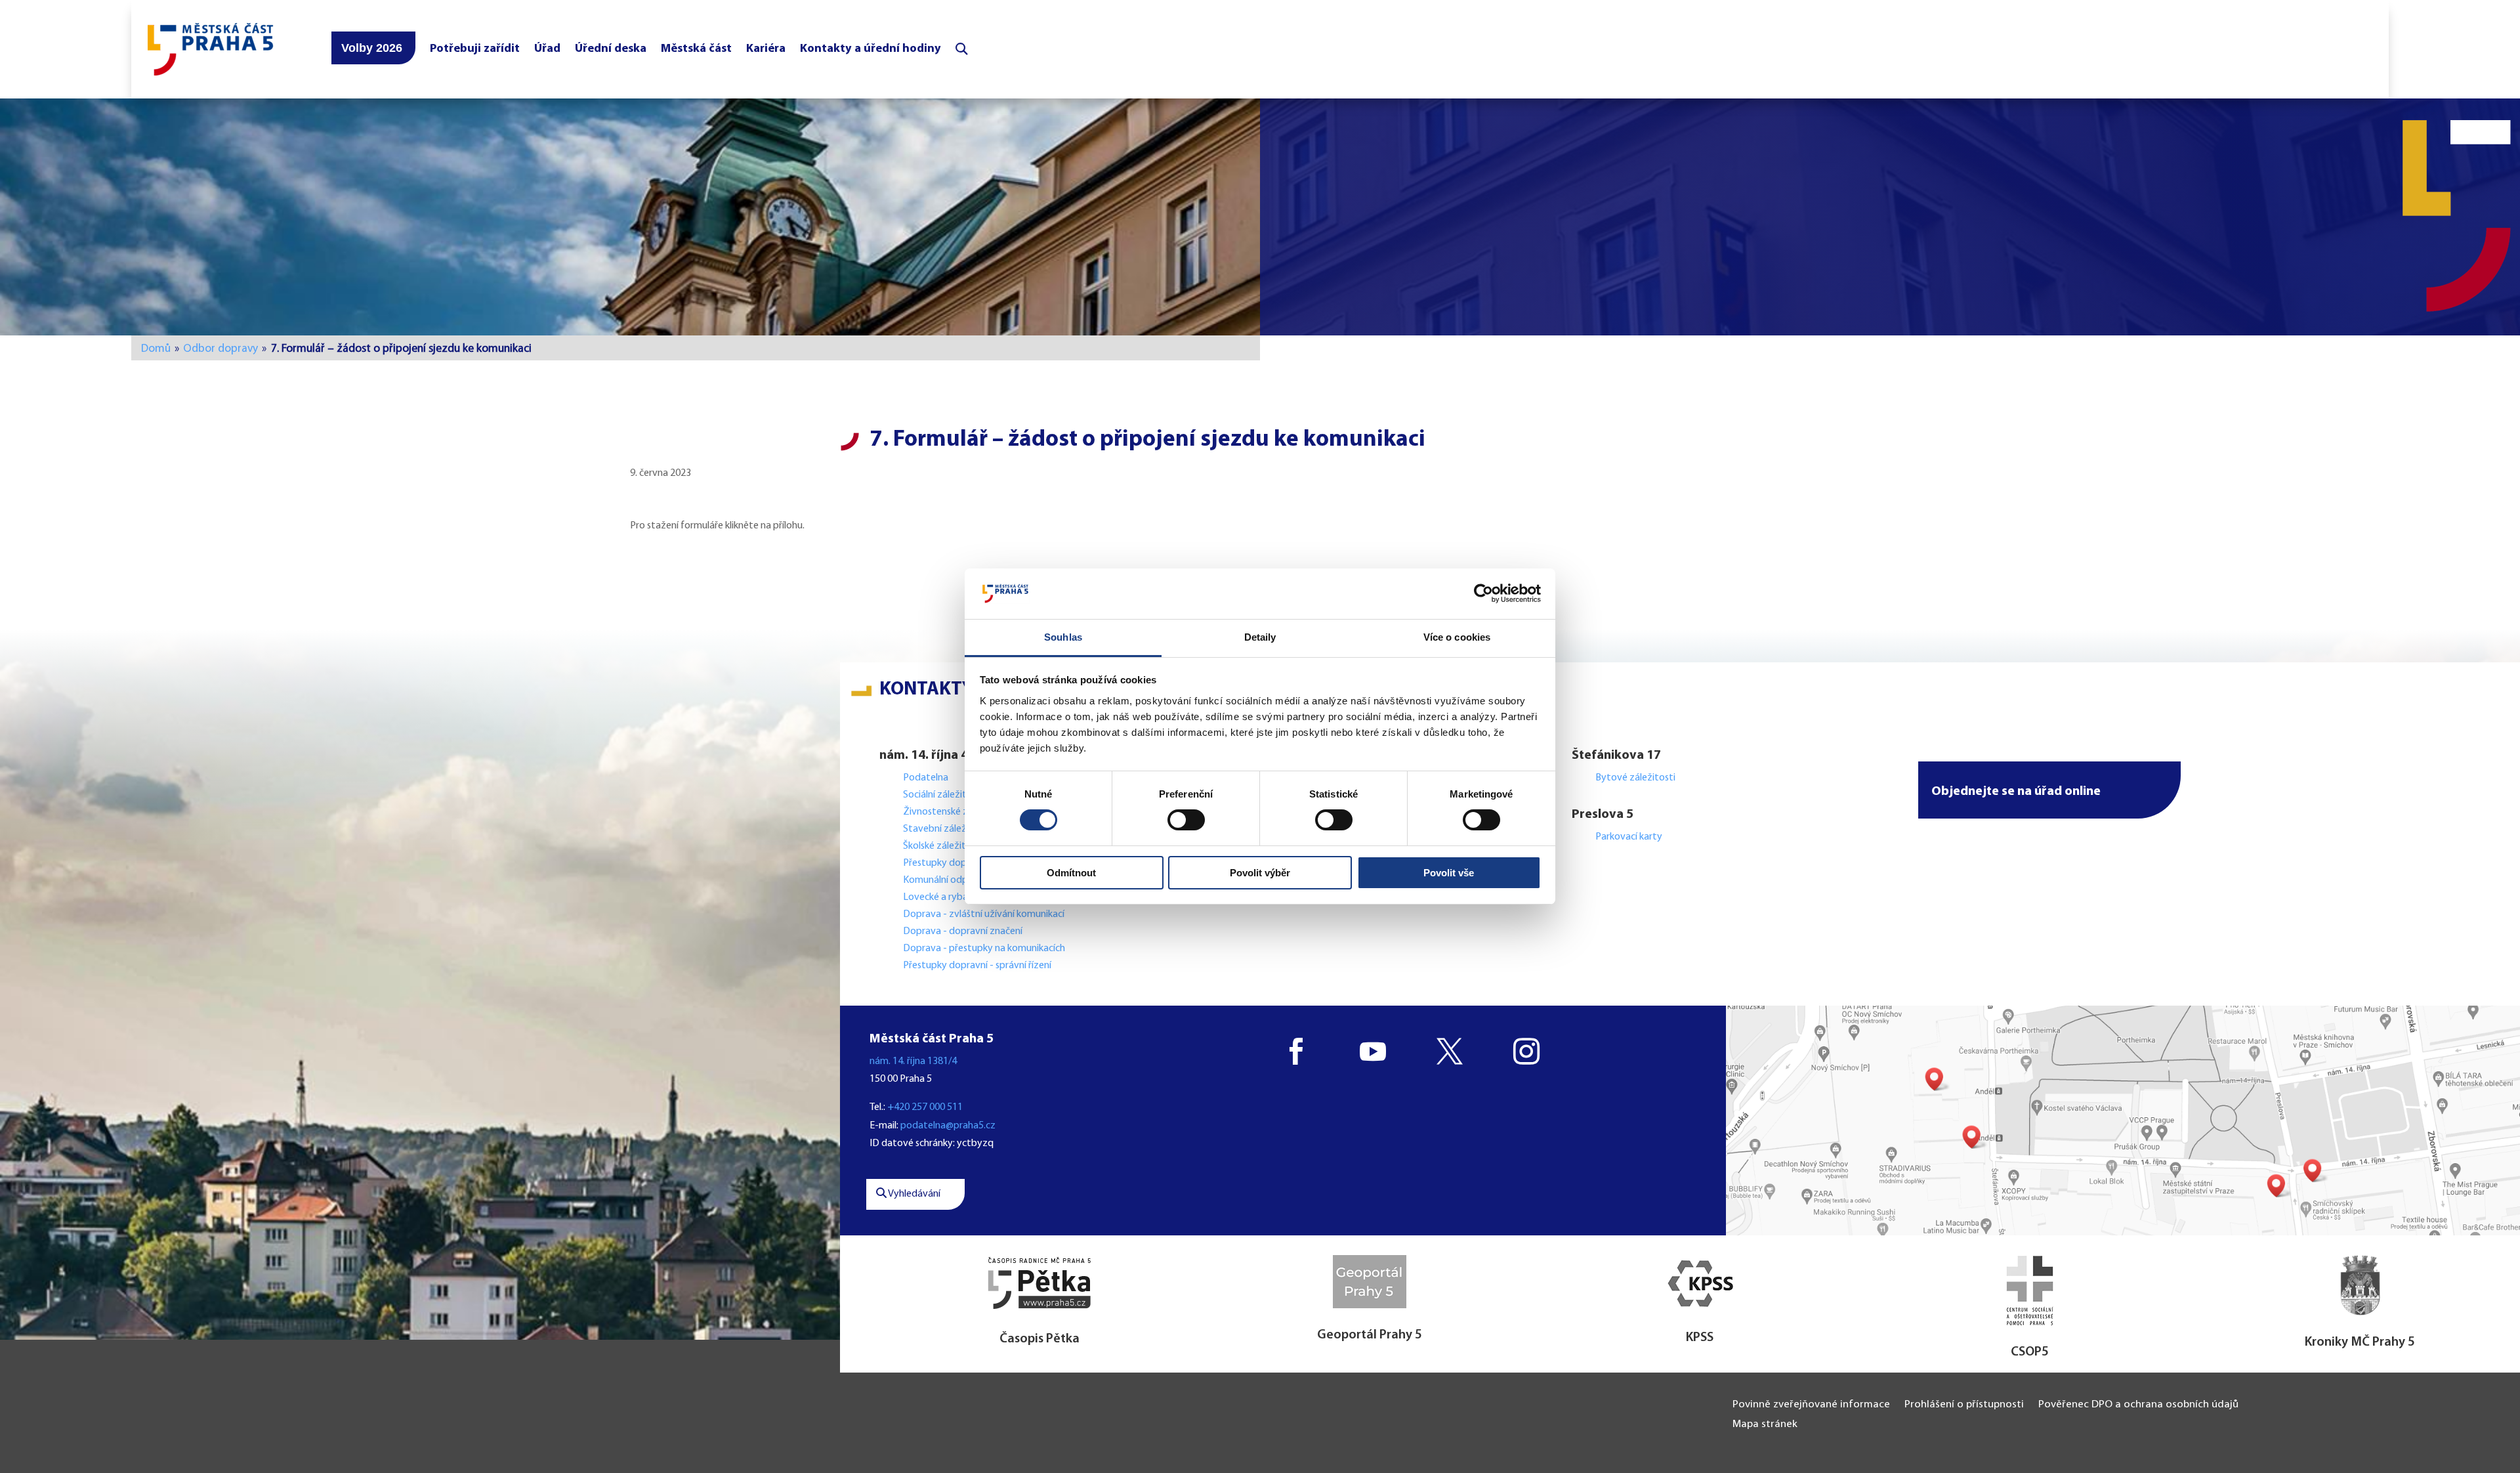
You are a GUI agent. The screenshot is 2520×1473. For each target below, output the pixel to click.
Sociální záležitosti (943, 795)
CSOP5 (2030, 1352)
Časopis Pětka (1039, 1339)
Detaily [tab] (1260, 637)
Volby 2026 (372, 48)
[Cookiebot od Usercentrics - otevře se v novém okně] (1483, 593)
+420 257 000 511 (925, 1107)
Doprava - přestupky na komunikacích (984, 949)
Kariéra (766, 49)
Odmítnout (1071, 873)
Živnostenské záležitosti (956, 812)
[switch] (1186, 820)
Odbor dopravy (220, 349)
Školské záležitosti (943, 846)
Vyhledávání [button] (913, 1194)
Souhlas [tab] (1063, 637)
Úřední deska (611, 49)
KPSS (1700, 1338)
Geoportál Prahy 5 (1370, 1335)
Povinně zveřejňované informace (1811, 1405)
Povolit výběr (1260, 873)
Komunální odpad (941, 880)
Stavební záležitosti (946, 829)
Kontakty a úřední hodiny (871, 49)
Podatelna (926, 778)
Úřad (547, 49)
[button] (2049, 790)
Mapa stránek (1765, 1425)
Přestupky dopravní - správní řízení (978, 966)
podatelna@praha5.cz (948, 1126)
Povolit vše (1449, 873)
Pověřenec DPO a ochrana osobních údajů (2138, 1405)
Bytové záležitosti (1635, 778)
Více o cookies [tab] (1457, 637)
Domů (156, 349)
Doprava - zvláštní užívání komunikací (984, 914)
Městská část (696, 49)
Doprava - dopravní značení (963, 931)
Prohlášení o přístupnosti (1964, 1405)
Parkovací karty (1629, 837)
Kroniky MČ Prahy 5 (2360, 1342)
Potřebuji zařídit (475, 49)
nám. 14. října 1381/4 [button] (913, 1061)
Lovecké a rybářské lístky (957, 897)
